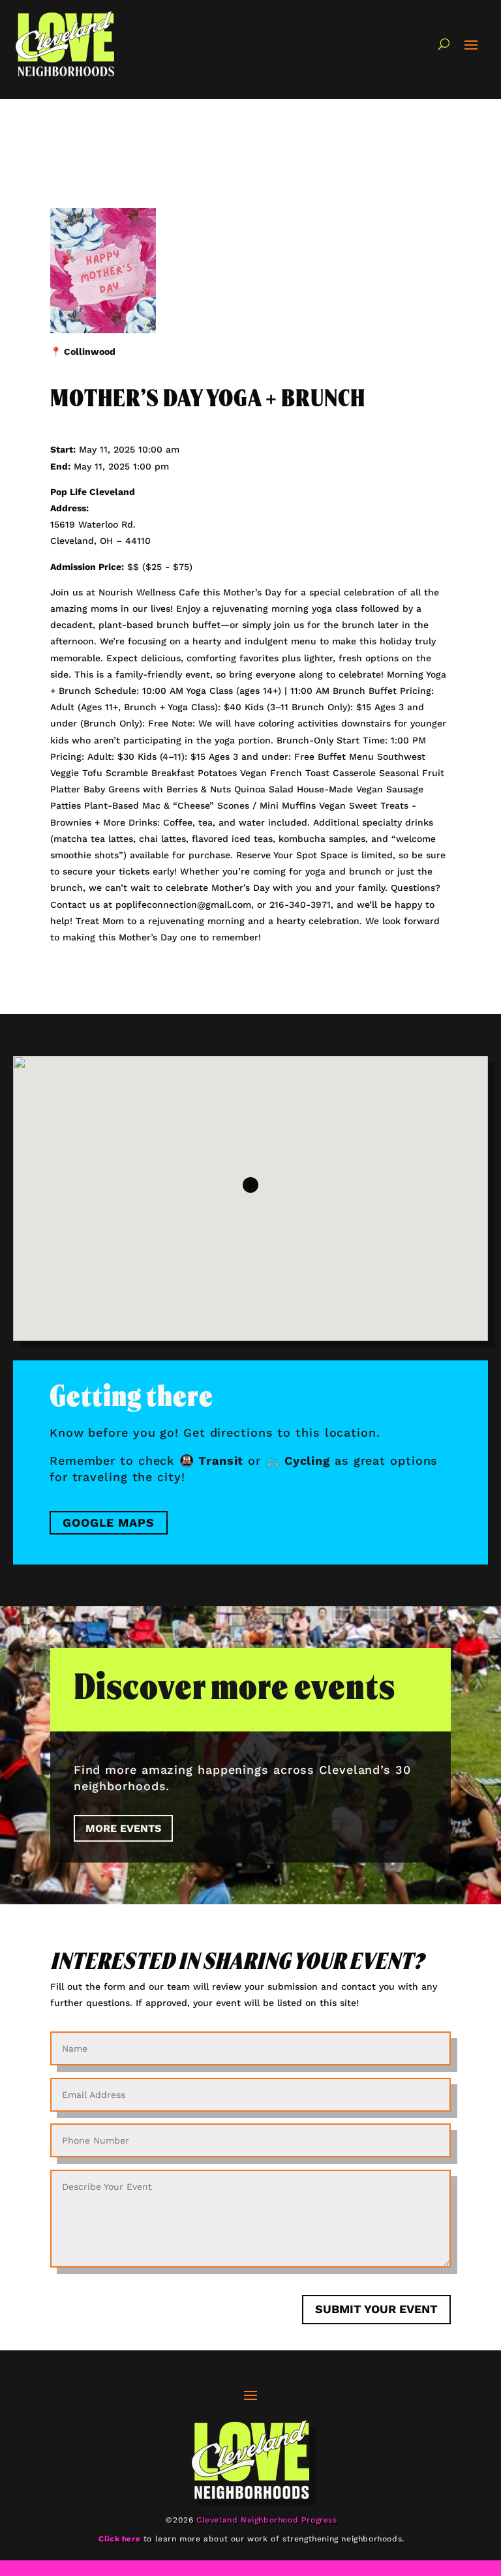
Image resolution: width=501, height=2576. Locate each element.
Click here (119, 2539)
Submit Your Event (376, 2309)
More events (123, 1828)
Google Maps (109, 1522)
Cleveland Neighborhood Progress (267, 2520)
